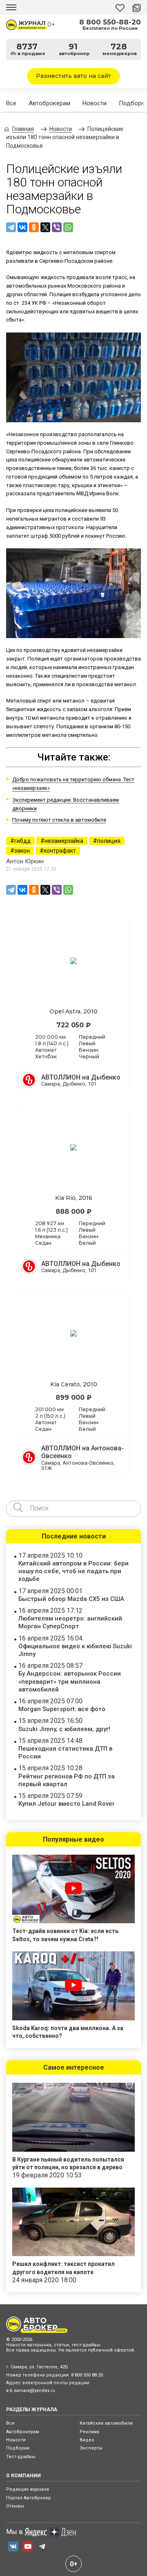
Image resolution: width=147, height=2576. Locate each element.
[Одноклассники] (34, 227)
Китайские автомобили (106, 2423)
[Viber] (57, 227)
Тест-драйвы (21, 2457)
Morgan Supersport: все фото (62, 1709)
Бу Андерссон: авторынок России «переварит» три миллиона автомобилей (70, 1681)
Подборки (18, 2448)
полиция (109, 841)
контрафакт (60, 851)
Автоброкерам (49, 103)
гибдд (22, 841)
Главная (23, 129)
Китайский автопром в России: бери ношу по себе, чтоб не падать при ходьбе (73, 1571)
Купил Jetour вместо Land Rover (67, 1804)
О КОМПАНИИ (23, 2476)
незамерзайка (64, 841)
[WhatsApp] (68, 227)
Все (11, 103)
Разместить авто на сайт (73, 76)
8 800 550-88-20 (110, 22)
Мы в (14, 2532)
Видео (87, 2440)
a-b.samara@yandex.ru (31, 2391)
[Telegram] (11, 227)
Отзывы (15, 2506)
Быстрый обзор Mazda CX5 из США (71, 1599)
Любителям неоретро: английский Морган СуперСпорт (70, 1622)
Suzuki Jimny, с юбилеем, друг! (64, 1729)
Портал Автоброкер (29, 2498)
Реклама (89, 2432)
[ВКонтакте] (22, 227)
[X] (45, 227)
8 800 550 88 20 (87, 2375)
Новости (95, 103)
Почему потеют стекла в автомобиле (59, 820)
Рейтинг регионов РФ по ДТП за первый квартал (67, 1780)
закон (22, 851)
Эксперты (91, 2448)
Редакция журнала (28, 2489)
